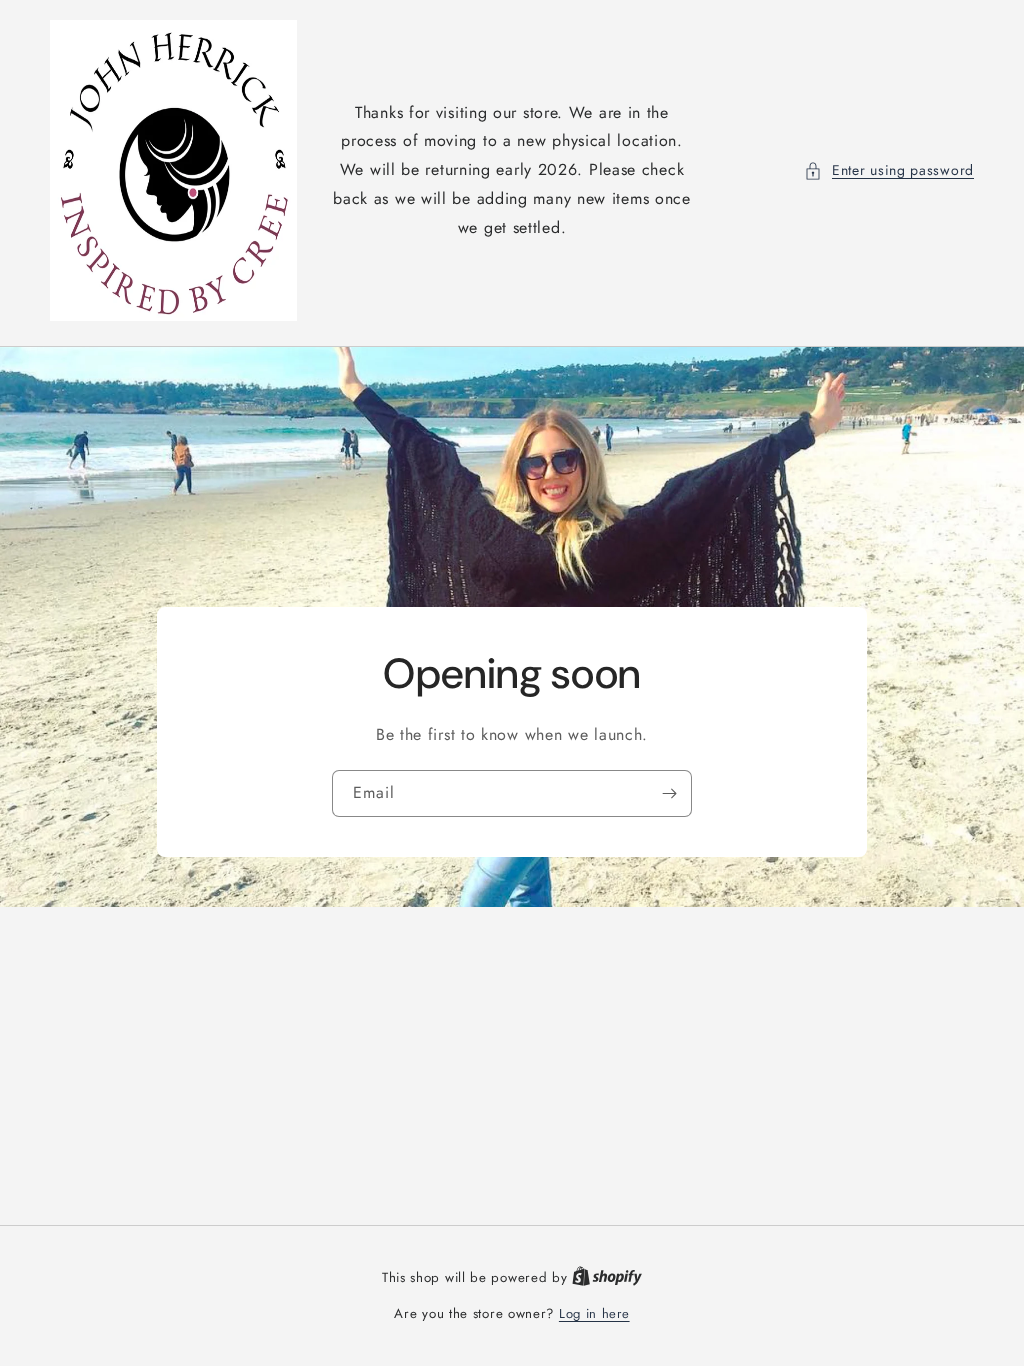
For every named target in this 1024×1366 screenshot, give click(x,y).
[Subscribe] (669, 793)
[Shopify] (607, 1277)
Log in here (594, 1313)
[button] (889, 170)
